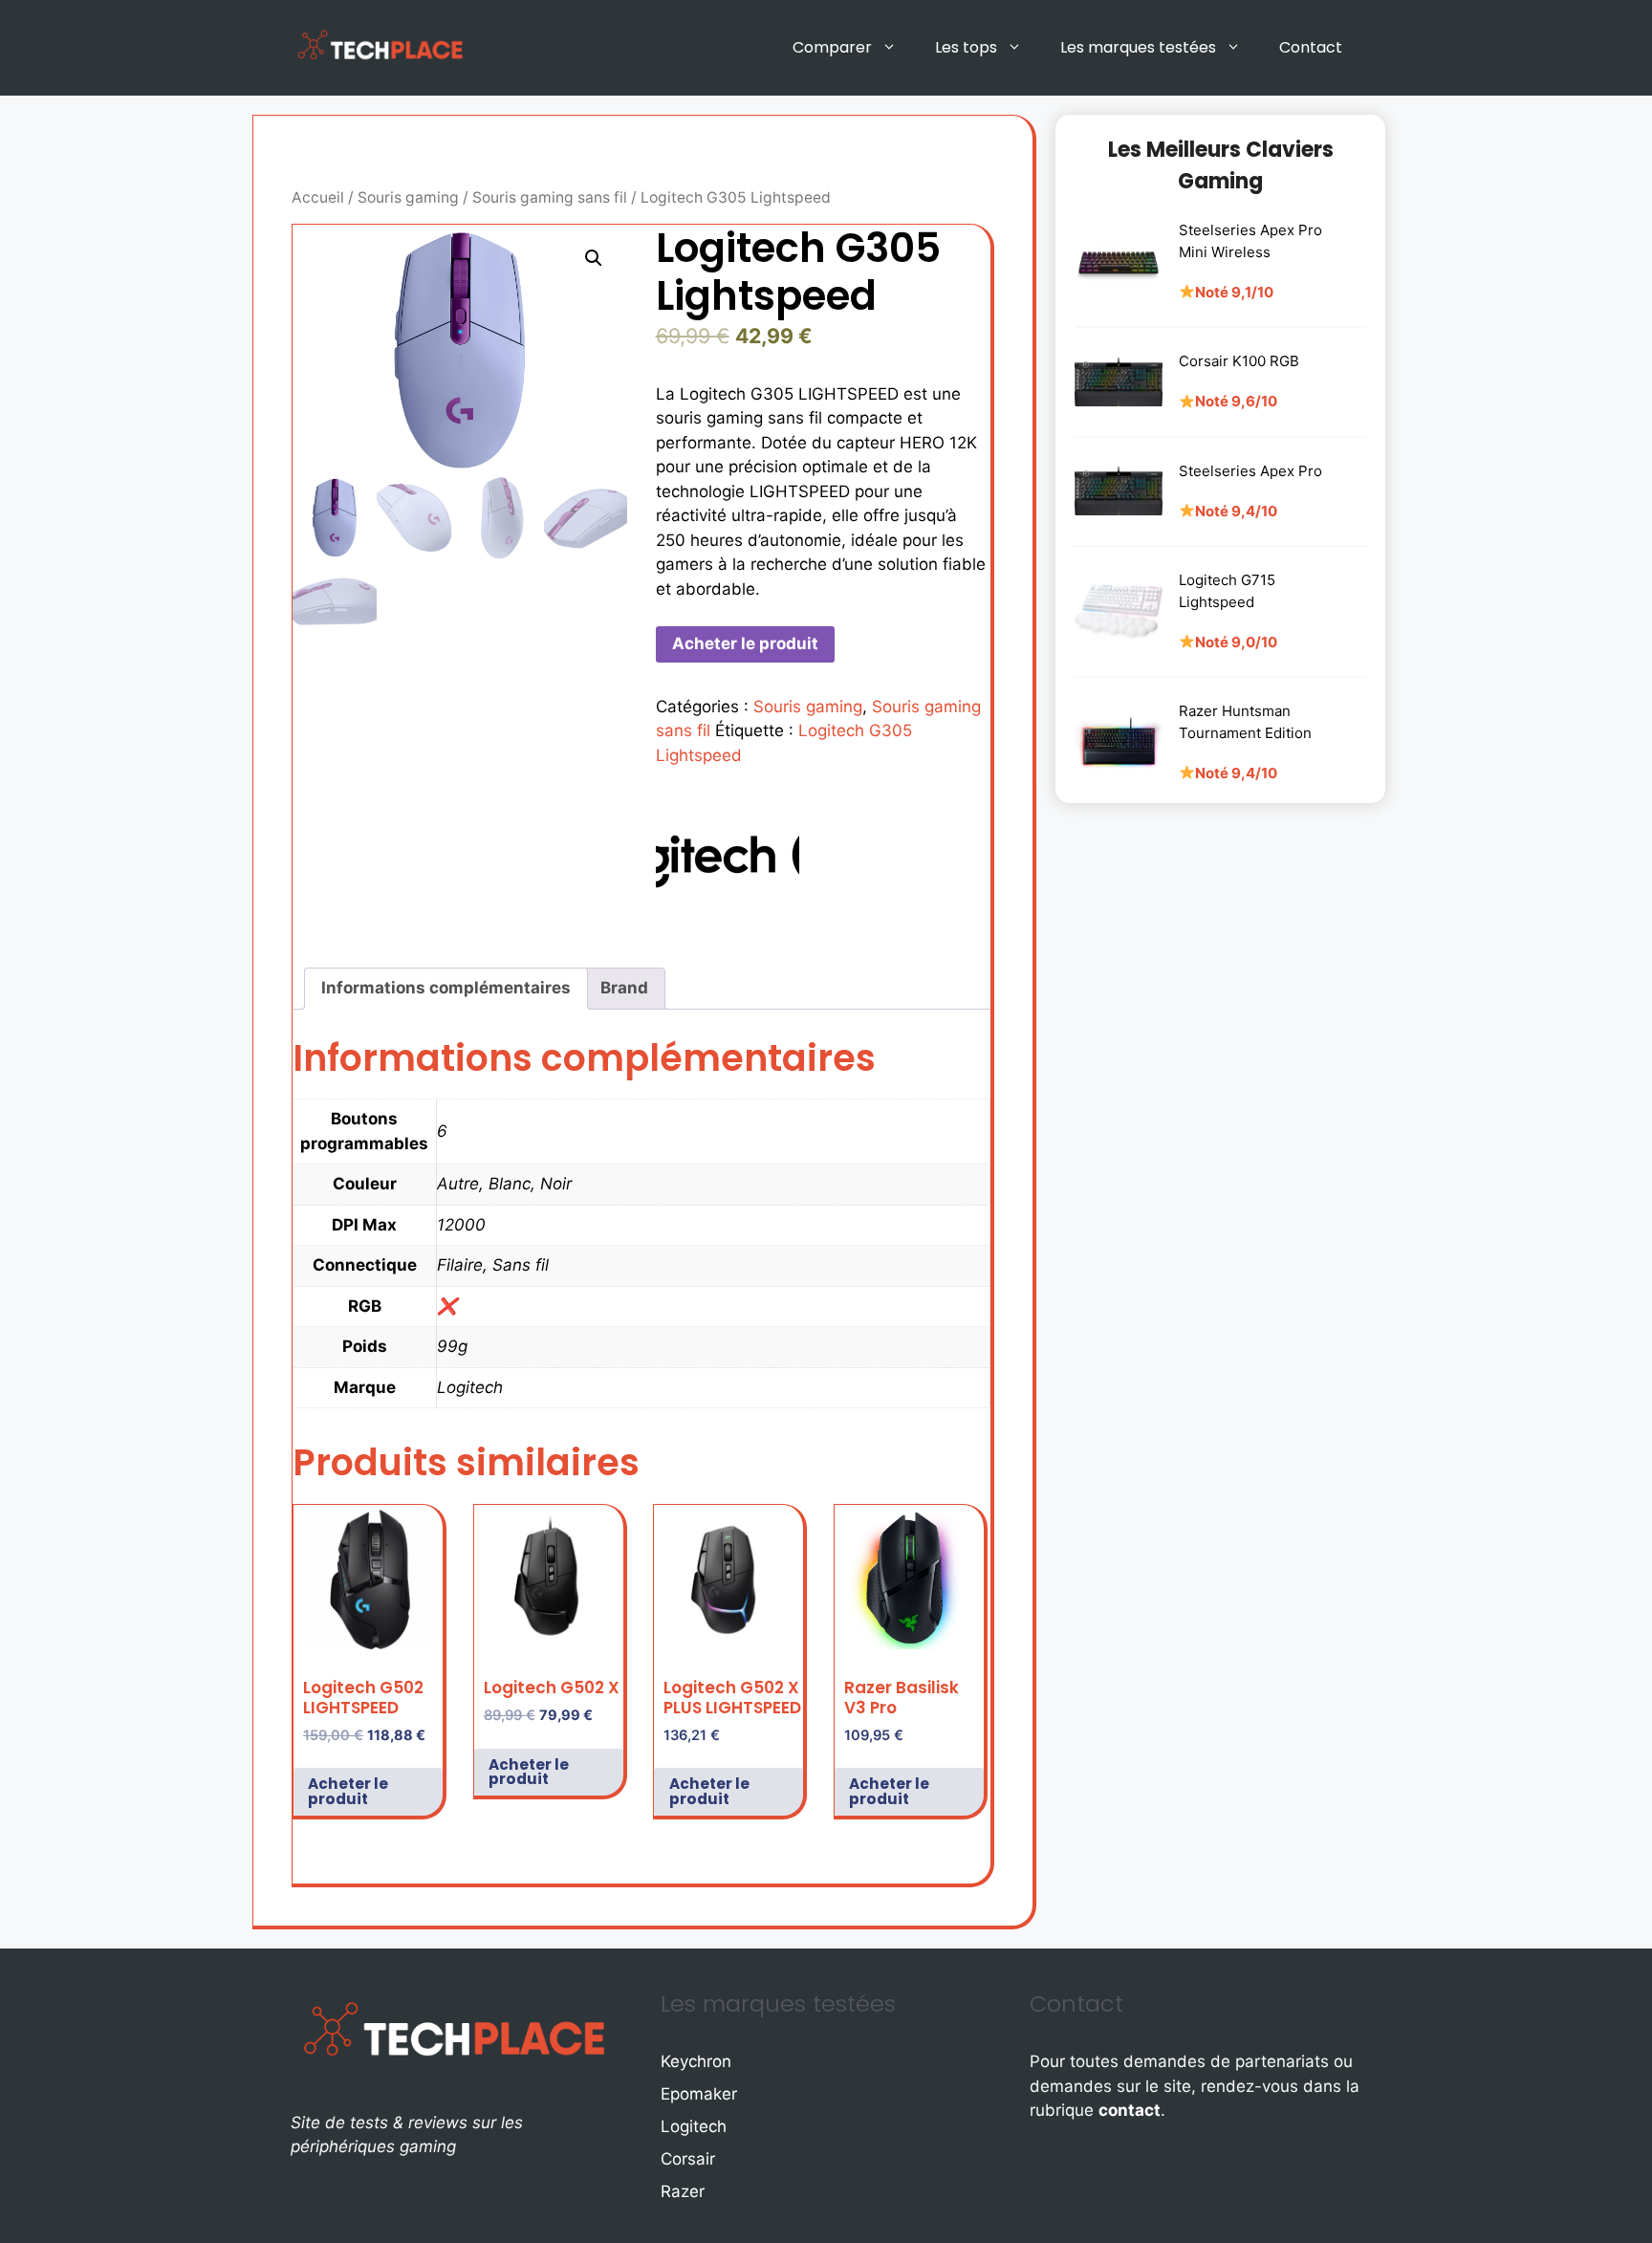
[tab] (446, 989)
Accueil (318, 197)
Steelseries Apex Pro (1250, 471)
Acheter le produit (745, 643)
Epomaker (699, 2094)
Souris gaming (408, 197)
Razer (683, 2191)
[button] (594, 258)
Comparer (832, 47)
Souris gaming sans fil (550, 197)
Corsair (688, 2159)
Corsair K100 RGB (1239, 361)
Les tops (966, 47)
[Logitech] (728, 860)
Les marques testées (1138, 47)
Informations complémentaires (446, 988)
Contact (1311, 47)
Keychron (696, 2061)
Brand (624, 988)
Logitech (694, 2126)
